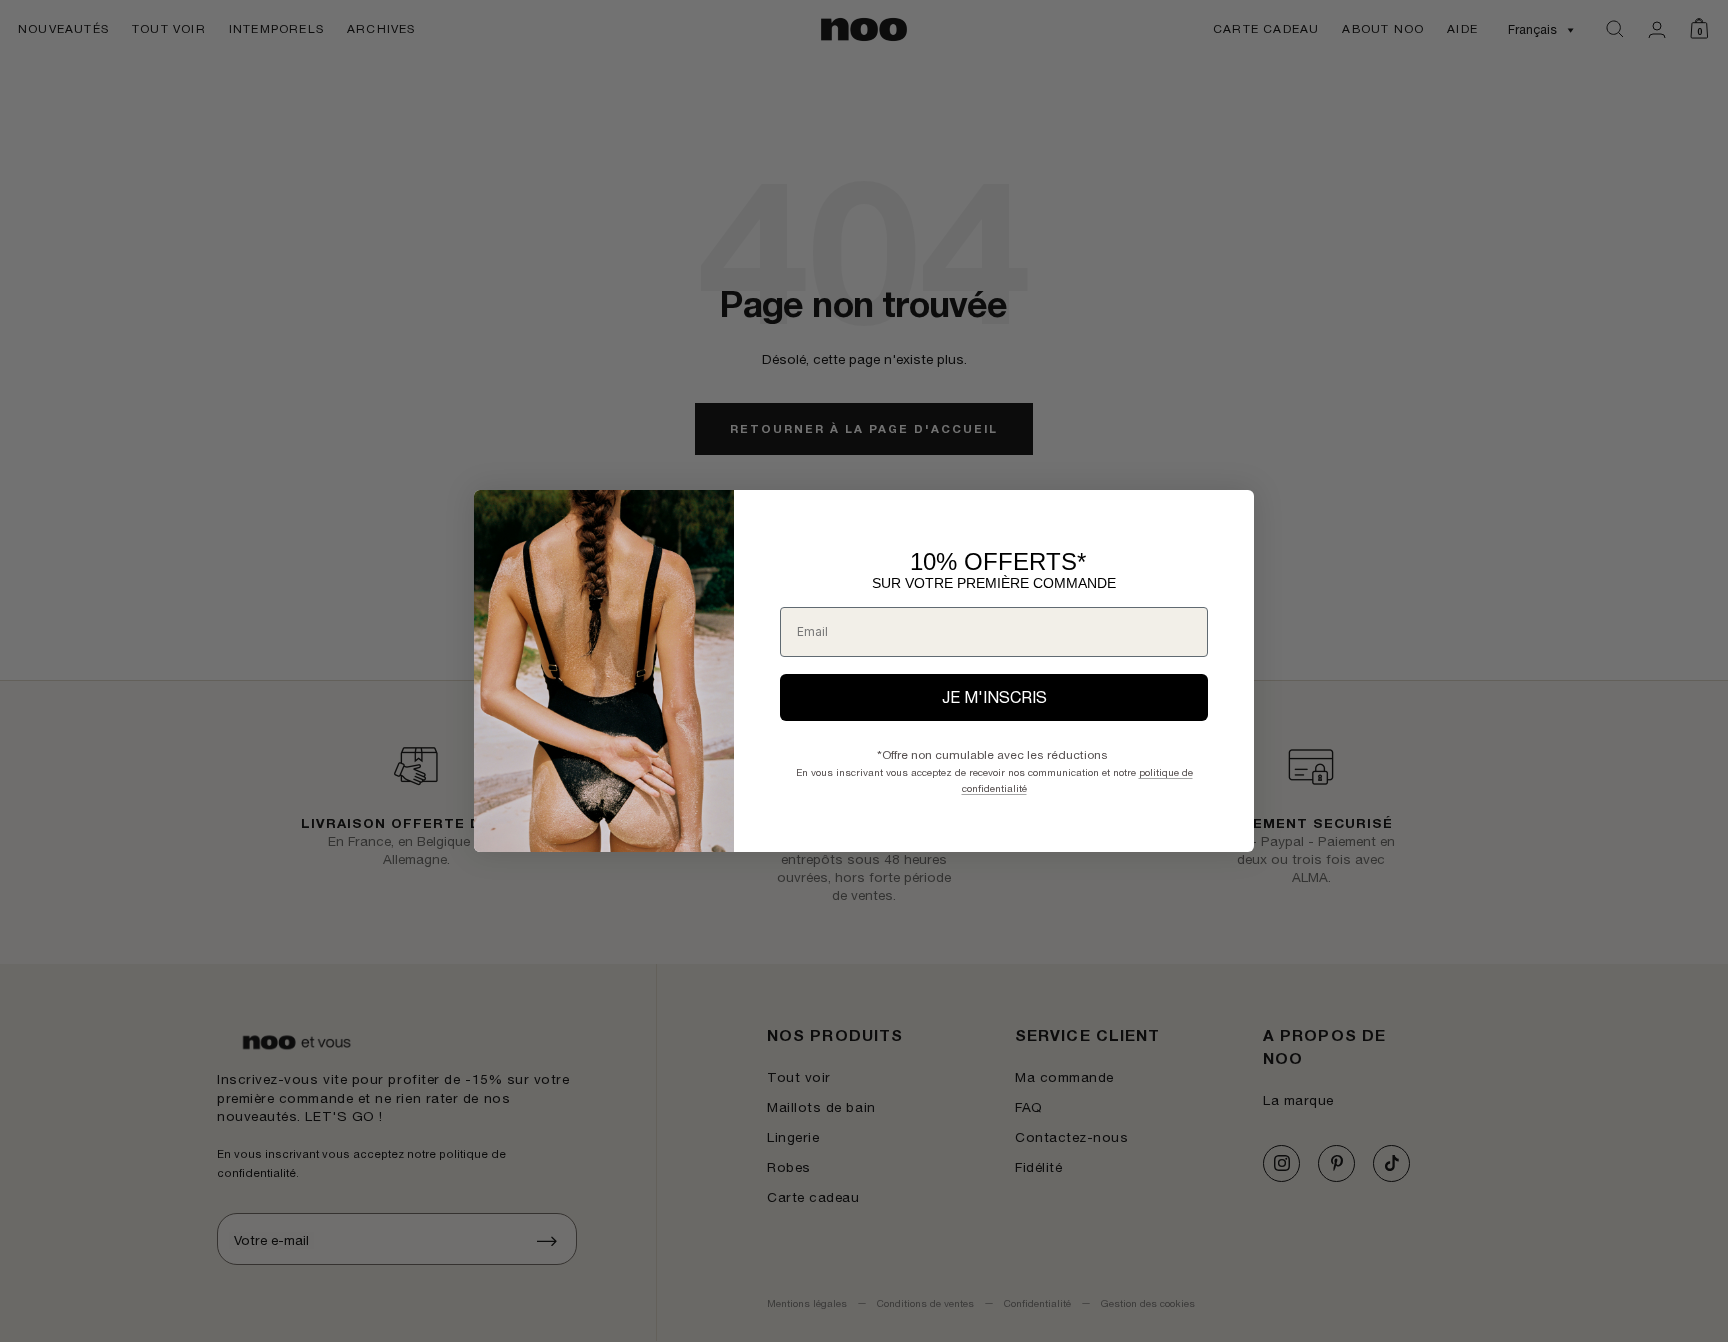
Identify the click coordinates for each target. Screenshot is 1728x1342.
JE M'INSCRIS (994, 697)
